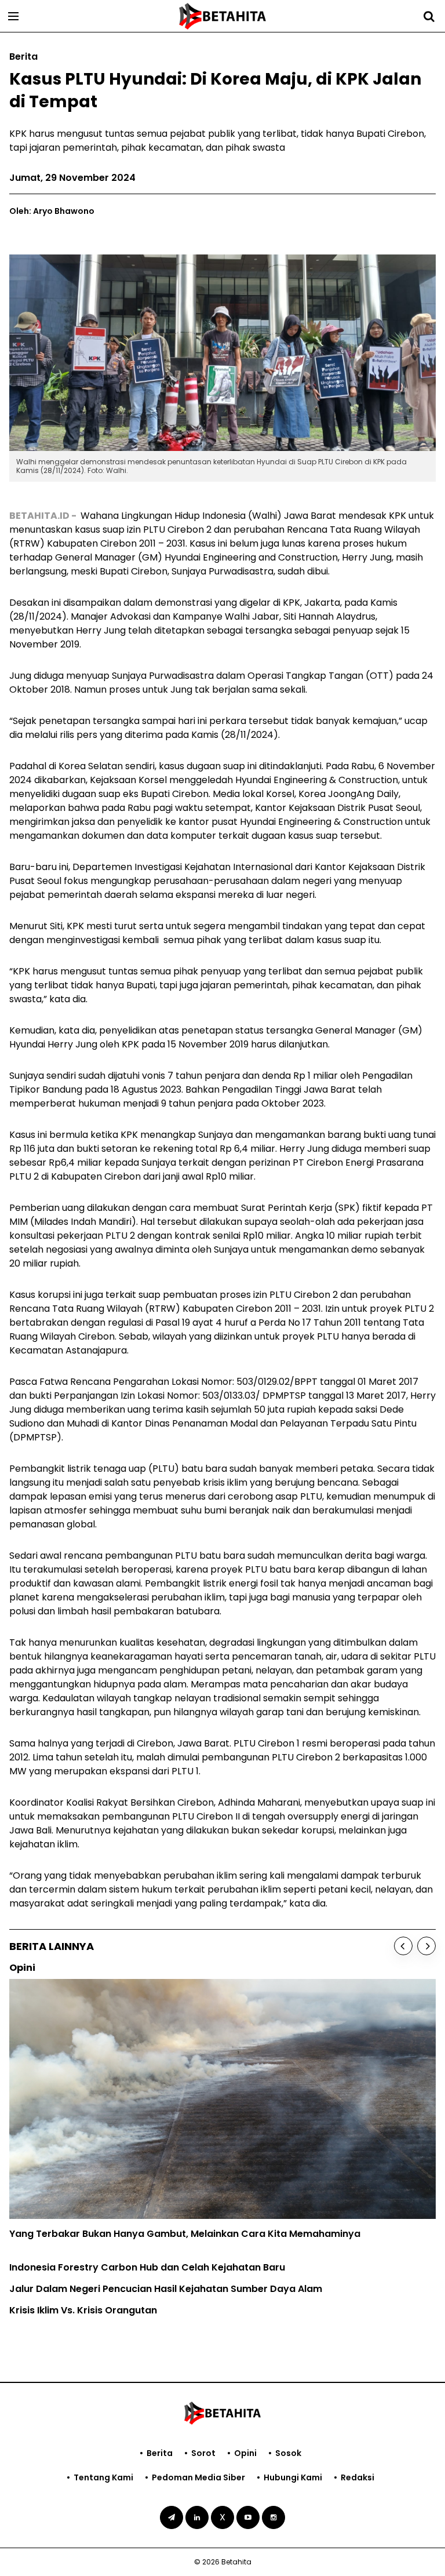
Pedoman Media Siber (198, 2477)
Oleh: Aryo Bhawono (52, 211)
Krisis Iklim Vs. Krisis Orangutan (83, 2310)
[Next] (426, 1946)
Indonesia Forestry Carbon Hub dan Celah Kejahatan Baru (147, 2267)
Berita (160, 2453)
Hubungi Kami (293, 2477)
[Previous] (403, 1946)
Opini (245, 2453)
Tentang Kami (103, 2477)
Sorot (203, 2453)
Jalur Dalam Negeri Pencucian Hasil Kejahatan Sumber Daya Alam (166, 2289)
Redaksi (358, 2477)
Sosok (288, 2453)
